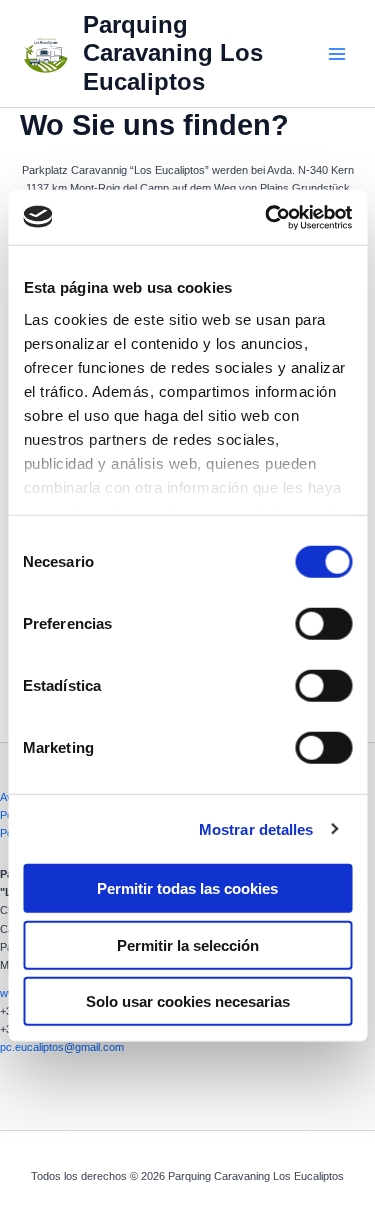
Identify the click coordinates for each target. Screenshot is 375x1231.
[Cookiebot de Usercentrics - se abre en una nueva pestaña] (267, 217)
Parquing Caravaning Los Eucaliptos (173, 53)
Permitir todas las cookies (187, 888)
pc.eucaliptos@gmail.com (62, 1047)
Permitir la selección (188, 944)
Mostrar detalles (256, 828)
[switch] (323, 624)
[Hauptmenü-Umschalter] (337, 53)
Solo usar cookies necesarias (188, 1001)
